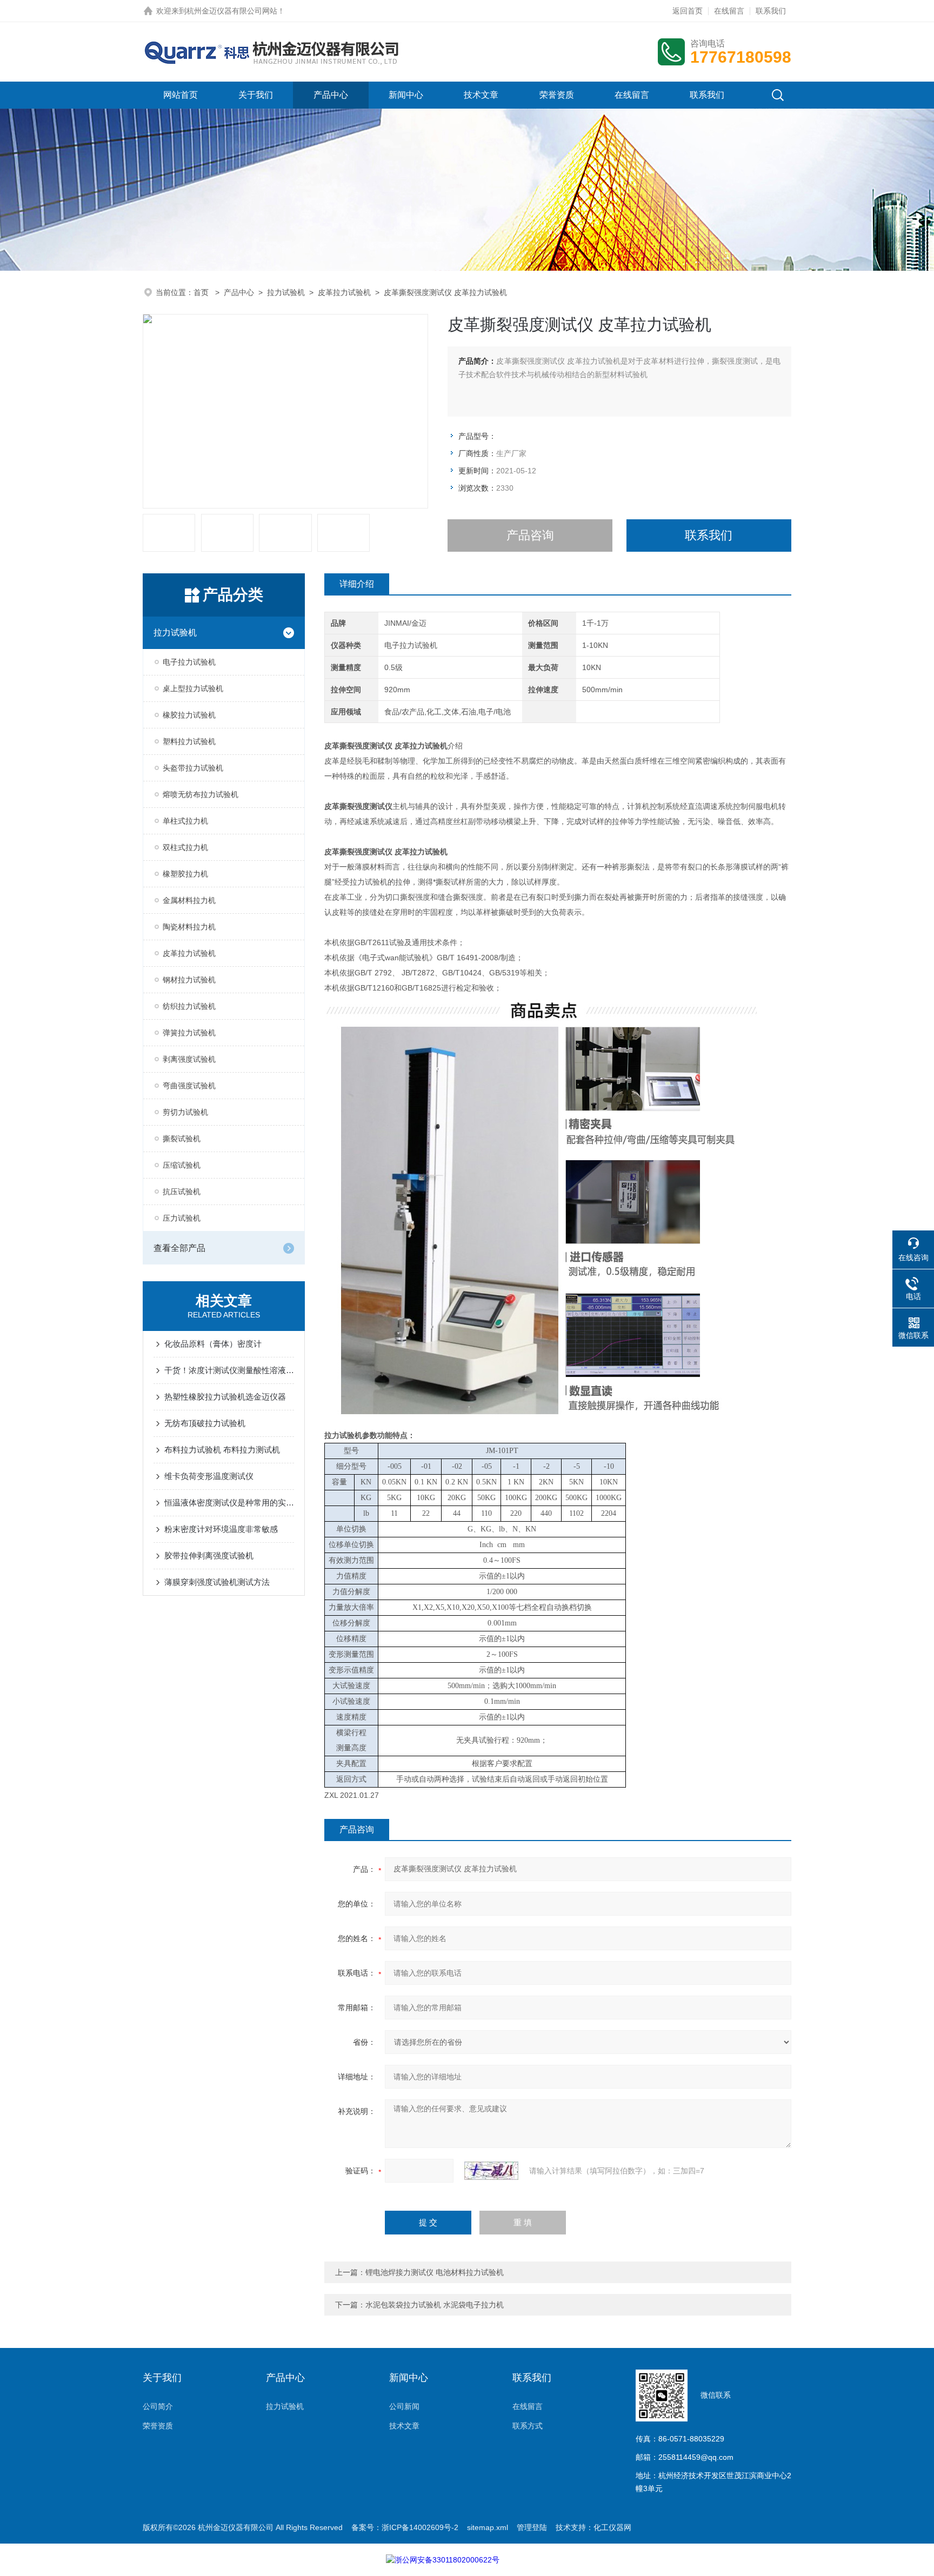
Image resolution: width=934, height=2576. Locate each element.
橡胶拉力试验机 (189, 715)
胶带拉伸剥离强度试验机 (209, 1555)
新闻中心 (406, 95)
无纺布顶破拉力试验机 (205, 1423)
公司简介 (158, 2406)
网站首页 (181, 95)
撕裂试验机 (182, 1139)
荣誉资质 (557, 95)
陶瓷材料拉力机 (189, 927)
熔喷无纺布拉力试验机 (201, 794)
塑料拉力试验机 (189, 741)
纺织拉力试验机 (189, 1006)
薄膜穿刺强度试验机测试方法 (217, 1582)
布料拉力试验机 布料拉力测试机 (222, 1450)
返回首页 (688, 11)
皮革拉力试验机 (344, 292)
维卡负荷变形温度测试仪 (209, 1476)
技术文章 (481, 95)
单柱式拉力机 (185, 821)
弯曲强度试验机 (189, 1086)
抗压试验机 (182, 1192)
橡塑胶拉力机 (185, 874)
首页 (202, 292)
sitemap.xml (488, 2527)
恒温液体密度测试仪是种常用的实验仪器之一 (229, 1503)
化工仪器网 (612, 2527)
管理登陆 (532, 2527)
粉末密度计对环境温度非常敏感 (221, 1529)
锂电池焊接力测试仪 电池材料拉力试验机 (435, 2272)
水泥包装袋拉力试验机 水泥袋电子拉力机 (435, 2305)
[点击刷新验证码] (491, 2171)
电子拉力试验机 (189, 662)
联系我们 (771, 11)
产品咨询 (530, 535)
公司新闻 (404, 2406)
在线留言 (729, 11)
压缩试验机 (182, 1165)
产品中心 (331, 95)
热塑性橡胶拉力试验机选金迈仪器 (225, 1397)
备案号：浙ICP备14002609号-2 (405, 2527)
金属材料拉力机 (189, 900)
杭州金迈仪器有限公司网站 (232, 11)
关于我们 (256, 95)
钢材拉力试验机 (189, 980)
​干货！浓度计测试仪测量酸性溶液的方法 (229, 1370)
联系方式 (528, 2426)
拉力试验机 (286, 292)
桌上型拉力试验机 (193, 688)
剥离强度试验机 (189, 1059)
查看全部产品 (179, 1248)
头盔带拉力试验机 (193, 768)
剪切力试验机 (185, 1112)
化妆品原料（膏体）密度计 (213, 1344)
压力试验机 (182, 1218)
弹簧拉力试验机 (189, 1033)
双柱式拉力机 (185, 847)
